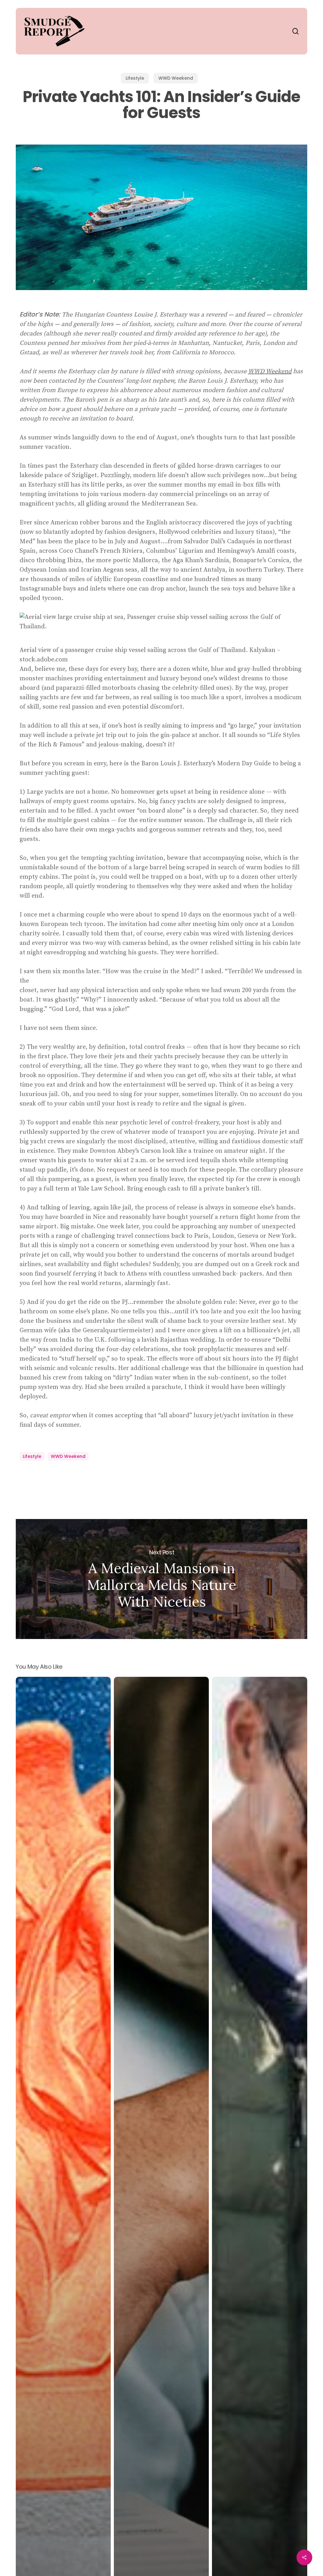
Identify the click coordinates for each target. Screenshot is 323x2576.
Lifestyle (135, 78)
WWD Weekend (176, 78)
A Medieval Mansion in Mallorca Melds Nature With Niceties (161, 1579)
